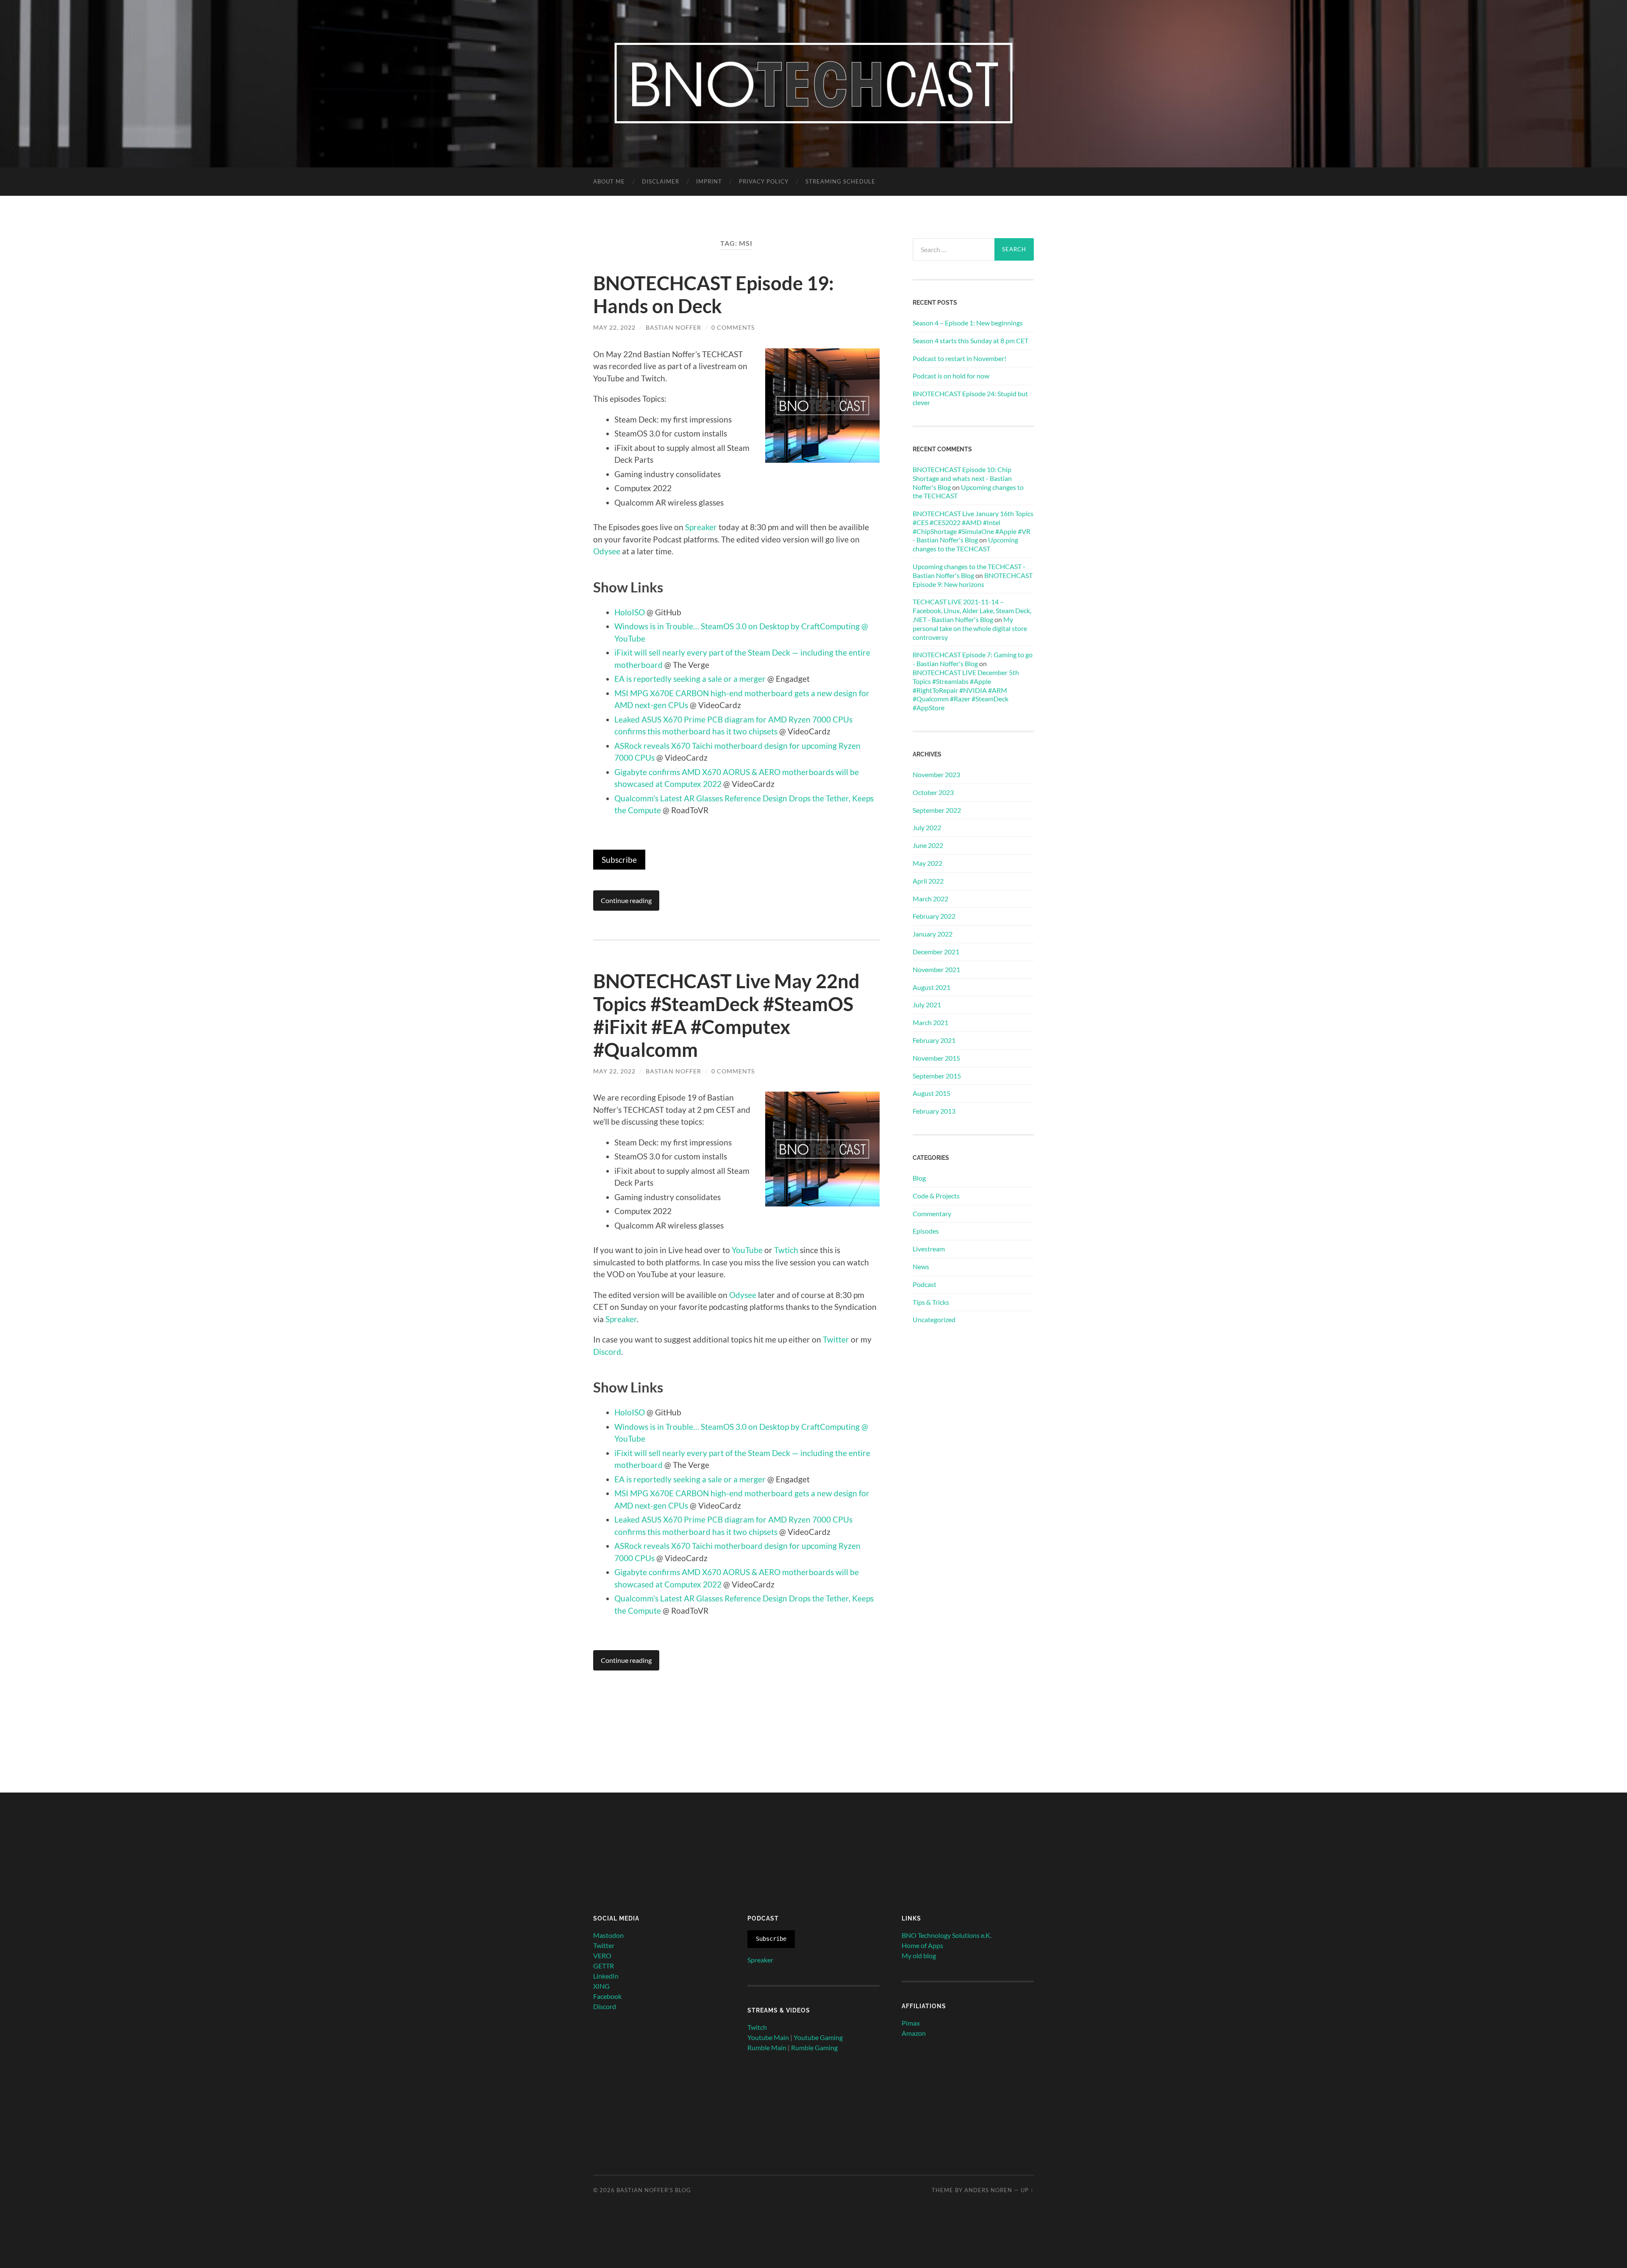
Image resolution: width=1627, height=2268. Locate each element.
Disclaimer (661, 181)
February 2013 (934, 1111)
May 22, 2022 (614, 327)
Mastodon (608, 1935)
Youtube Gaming (818, 2037)
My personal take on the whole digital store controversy (970, 628)
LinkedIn (606, 1976)
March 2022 (930, 899)
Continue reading (626, 900)
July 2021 (927, 1005)
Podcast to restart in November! (959, 358)
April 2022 (928, 881)
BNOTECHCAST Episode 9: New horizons (973, 580)
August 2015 (931, 1093)
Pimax (911, 2023)
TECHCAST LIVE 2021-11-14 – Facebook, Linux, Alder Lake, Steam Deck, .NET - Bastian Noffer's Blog (972, 610)
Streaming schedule (840, 181)
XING (601, 1986)
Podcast (925, 1284)
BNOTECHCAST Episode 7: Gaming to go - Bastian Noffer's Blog (973, 659)
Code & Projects (936, 1196)
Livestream (929, 1249)
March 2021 (930, 1022)
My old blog (919, 1955)
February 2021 (934, 1040)
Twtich (786, 1250)
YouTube (747, 1250)
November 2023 (936, 774)
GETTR (604, 1966)
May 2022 (927, 863)
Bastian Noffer (673, 327)
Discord (607, 1352)
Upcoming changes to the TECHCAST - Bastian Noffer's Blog (969, 571)
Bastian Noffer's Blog (654, 2190)
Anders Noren (988, 2190)
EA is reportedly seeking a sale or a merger (690, 679)
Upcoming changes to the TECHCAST (965, 544)
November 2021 (936, 969)
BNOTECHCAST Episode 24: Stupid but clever (970, 398)
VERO (602, 1955)
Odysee (607, 551)
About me (609, 181)
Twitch (757, 2027)
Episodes (926, 1231)
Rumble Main (767, 2047)
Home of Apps (922, 1945)
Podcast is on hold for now (951, 376)
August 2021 (931, 987)
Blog (919, 1178)
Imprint (709, 181)
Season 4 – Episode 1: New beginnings (968, 323)
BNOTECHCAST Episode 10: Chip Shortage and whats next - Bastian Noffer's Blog (962, 478)
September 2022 (937, 810)
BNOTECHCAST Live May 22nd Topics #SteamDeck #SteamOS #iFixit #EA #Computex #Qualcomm (726, 1015)
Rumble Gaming (814, 2047)
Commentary (932, 1213)
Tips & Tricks (931, 1302)
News (921, 1266)
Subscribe (619, 860)
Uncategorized (934, 1319)
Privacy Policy (764, 181)
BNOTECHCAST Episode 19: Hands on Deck (714, 295)
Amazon (914, 2033)
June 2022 (928, 845)
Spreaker (701, 527)
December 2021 (936, 952)
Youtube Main (768, 2037)
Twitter (836, 1339)
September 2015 (937, 1076)
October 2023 (933, 792)
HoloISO (630, 612)
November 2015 (936, 1058)
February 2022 (934, 916)
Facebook (607, 1996)
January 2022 (933, 934)
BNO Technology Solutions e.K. (947, 1935)
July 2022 (927, 827)
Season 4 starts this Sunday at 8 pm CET (970, 340)
